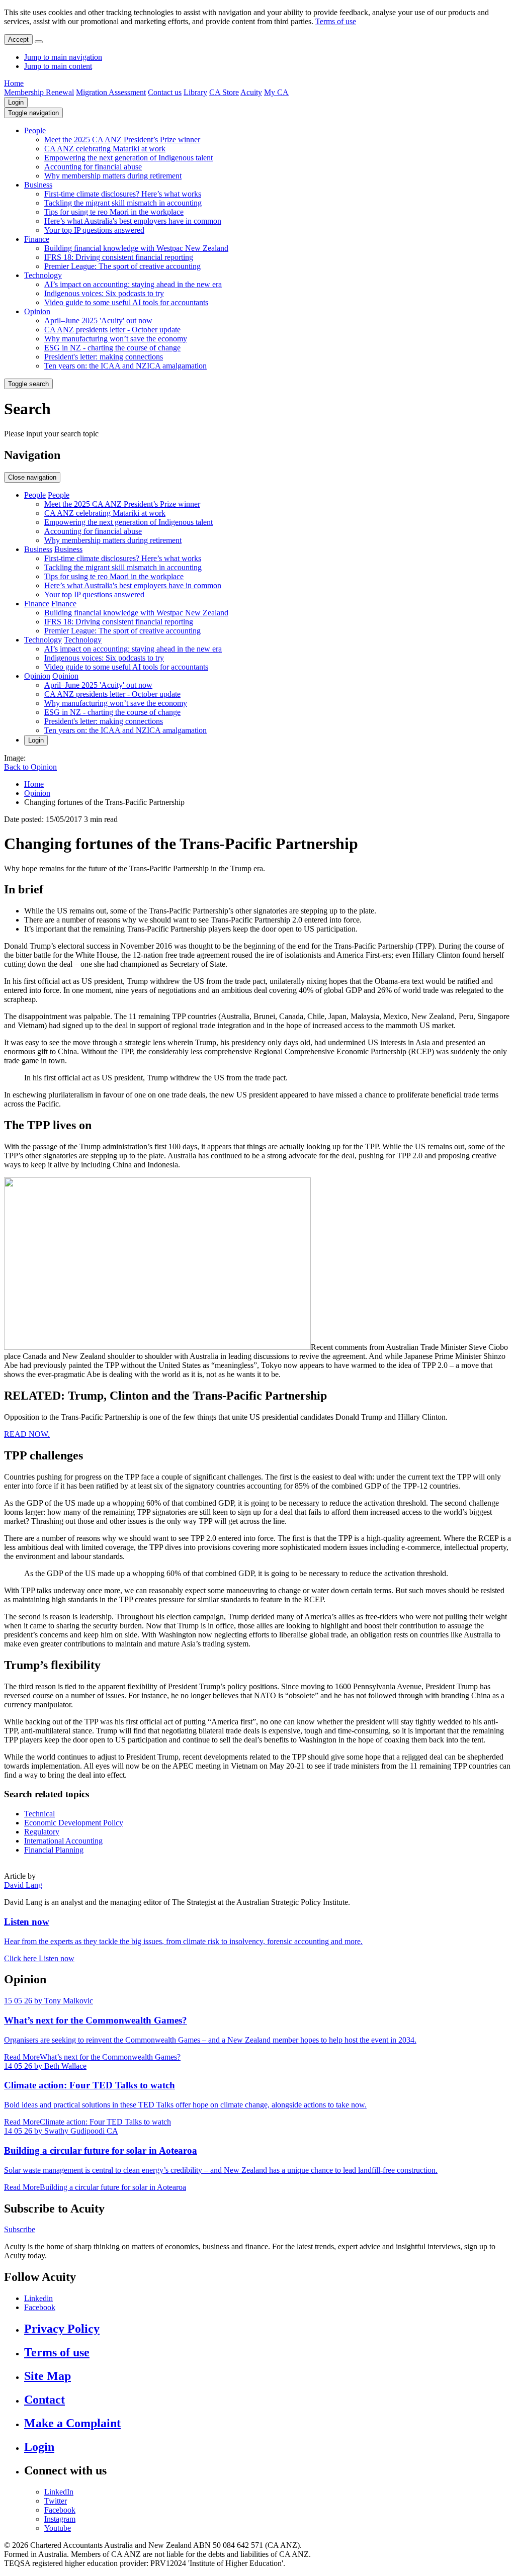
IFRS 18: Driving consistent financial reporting (119, 257)
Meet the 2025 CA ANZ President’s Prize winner (122, 140)
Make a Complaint (72, 2423)
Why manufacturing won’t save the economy (116, 339)
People (35, 130)
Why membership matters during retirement (113, 176)
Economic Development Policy (74, 1823)
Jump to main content (58, 66)
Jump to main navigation (63, 57)
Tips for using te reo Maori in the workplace (114, 212)
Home (14, 83)
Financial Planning (54, 1850)
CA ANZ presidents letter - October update (112, 330)
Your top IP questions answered (94, 230)
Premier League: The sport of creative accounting (122, 266)
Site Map (48, 2376)
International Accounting (63, 1841)
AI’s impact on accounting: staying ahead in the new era (133, 284)
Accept (18, 39)
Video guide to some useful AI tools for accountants (126, 302)
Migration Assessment (111, 92)
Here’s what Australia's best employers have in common (133, 221)
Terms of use (336, 21)
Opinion (37, 311)
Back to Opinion (30, 767)
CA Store (224, 92)
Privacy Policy (62, 2329)
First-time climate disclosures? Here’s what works (123, 194)
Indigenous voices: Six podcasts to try (104, 293)
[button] (33, 113)
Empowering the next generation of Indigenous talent (128, 158)
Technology (43, 275)
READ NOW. (27, 1434)
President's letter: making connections (104, 357)
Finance (37, 239)
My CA (276, 92)
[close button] (39, 42)
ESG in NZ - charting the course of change (112, 348)
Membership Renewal (39, 92)
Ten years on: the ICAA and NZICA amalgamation (125, 366)
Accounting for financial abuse (93, 167)
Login (16, 102)
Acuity (251, 92)
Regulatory (42, 1832)
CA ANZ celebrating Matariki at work (105, 149)
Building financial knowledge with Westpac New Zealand (136, 248)
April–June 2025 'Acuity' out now (98, 320)
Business (38, 185)
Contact (45, 2400)
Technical (39, 1814)
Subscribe (20, 2229)
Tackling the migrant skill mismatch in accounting (123, 203)
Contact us (165, 92)
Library (195, 92)
